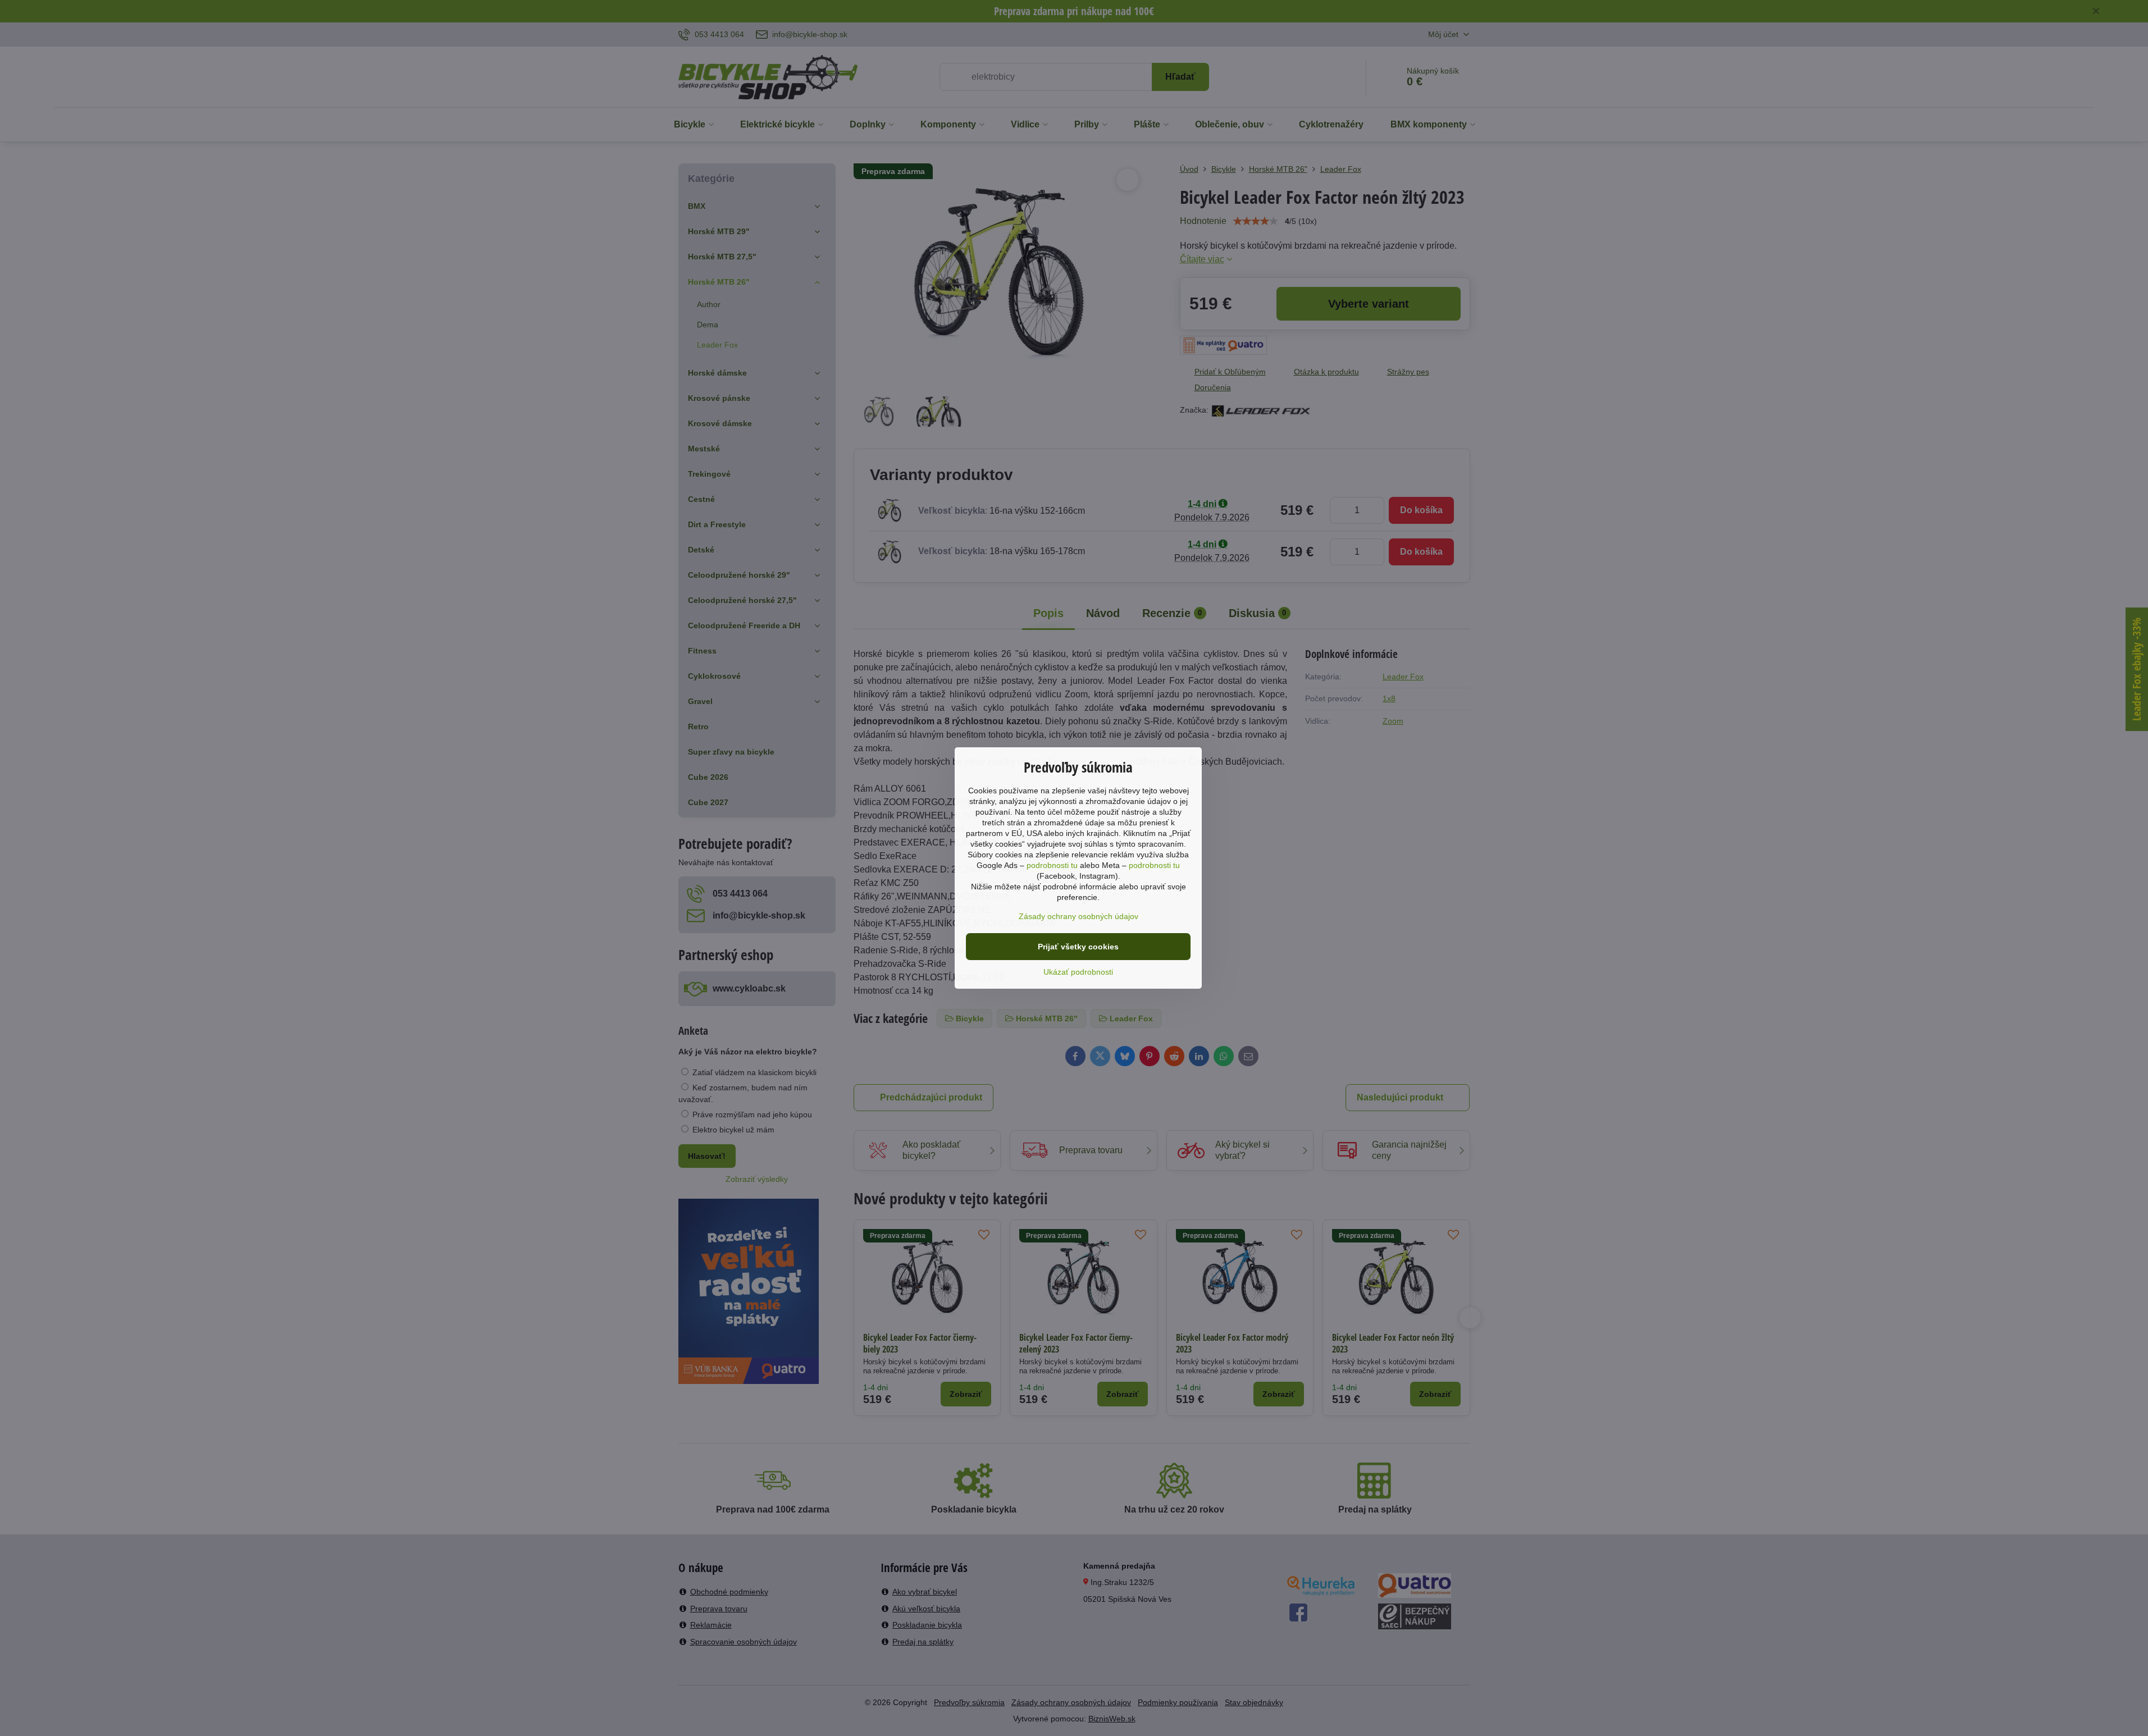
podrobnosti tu (1052, 865)
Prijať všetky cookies (1078, 947)
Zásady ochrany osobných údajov (1078, 916)
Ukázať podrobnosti (1078, 972)
